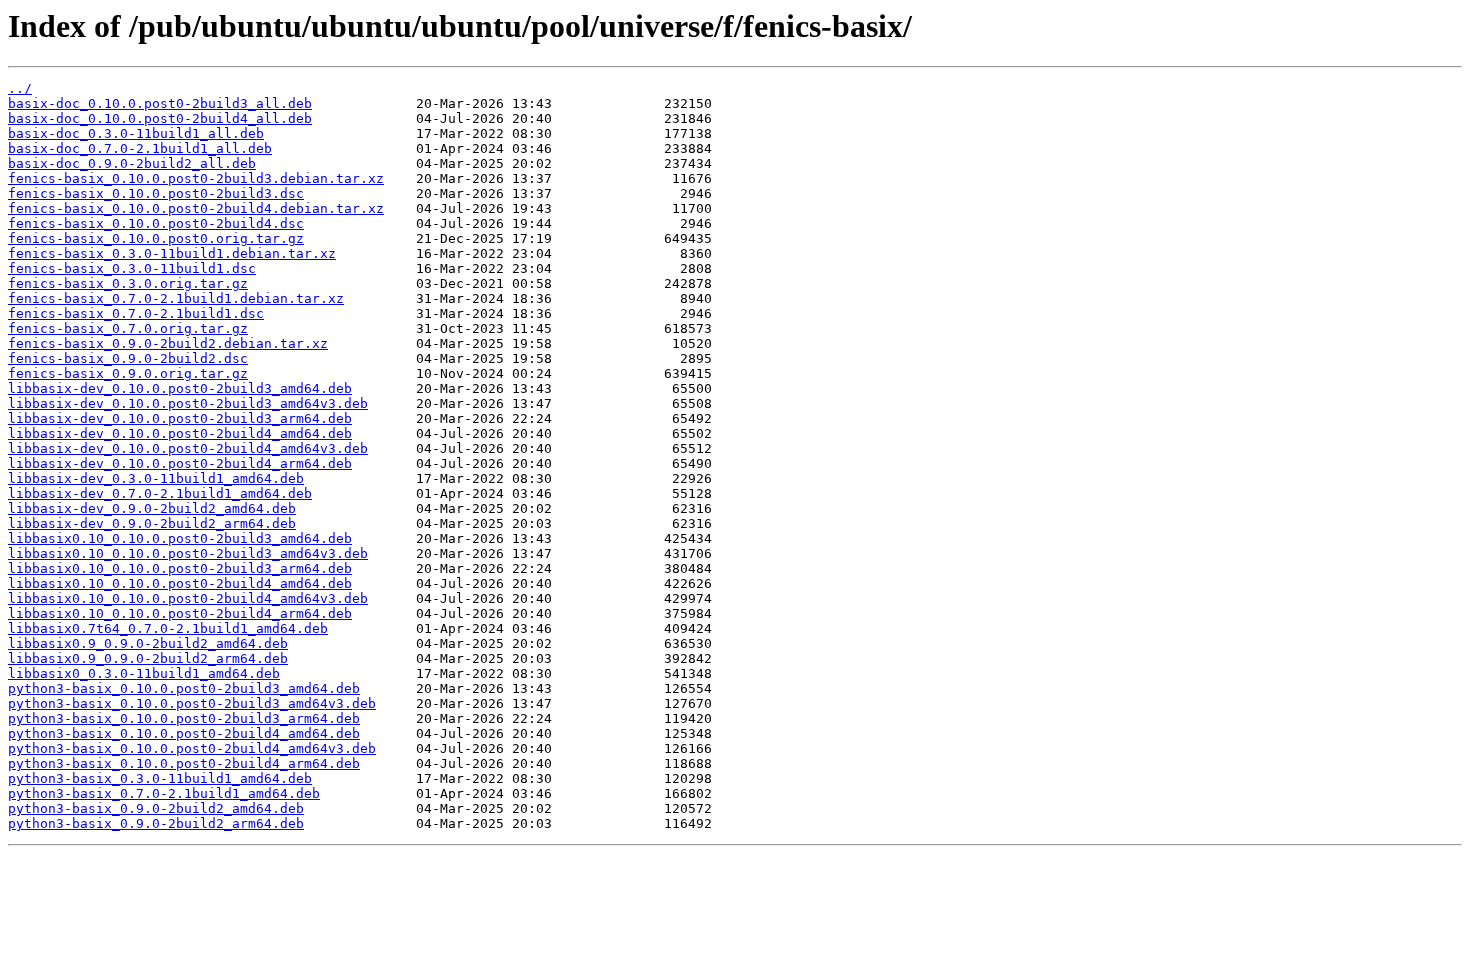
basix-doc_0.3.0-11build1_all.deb (136, 133)
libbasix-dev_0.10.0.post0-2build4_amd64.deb (180, 433)
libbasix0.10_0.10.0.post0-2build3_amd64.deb (180, 538)
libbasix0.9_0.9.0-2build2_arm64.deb (148, 658)
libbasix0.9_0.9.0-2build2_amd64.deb (148, 643)
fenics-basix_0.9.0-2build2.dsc (128, 358)
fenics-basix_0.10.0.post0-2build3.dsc (156, 193)
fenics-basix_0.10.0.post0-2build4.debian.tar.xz (196, 208)
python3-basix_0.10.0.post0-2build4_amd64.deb (184, 733)
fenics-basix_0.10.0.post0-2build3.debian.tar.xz (196, 178)
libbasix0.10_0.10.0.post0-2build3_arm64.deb (180, 568)
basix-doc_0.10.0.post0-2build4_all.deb (160, 118)
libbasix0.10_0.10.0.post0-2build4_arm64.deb (180, 613)
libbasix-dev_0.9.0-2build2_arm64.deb (152, 523)
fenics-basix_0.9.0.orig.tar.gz (128, 373)
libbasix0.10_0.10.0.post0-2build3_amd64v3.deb (188, 553)
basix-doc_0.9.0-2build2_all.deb (132, 163)
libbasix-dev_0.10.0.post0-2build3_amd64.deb (180, 388)
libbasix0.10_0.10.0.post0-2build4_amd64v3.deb (188, 598)
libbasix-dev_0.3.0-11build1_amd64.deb (156, 478)
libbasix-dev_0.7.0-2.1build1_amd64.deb (160, 493)
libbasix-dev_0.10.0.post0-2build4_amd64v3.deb (188, 448)
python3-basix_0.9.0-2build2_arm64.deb (156, 823)
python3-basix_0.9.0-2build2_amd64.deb (156, 808)
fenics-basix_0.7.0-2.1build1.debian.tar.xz (176, 298)
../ (20, 88)
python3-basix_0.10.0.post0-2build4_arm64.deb (184, 763)
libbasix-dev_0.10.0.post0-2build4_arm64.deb (180, 463)
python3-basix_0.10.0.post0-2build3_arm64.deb (184, 718)
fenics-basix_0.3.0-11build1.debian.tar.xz (172, 253)
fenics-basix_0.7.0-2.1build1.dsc (136, 313)
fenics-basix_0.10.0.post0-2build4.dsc (156, 223)
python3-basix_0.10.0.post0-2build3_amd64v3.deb (192, 703)
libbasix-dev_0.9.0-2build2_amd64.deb (152, 508)
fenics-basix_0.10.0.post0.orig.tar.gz (156, 238)
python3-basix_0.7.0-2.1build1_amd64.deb (164, 793)
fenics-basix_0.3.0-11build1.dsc (132, 268)
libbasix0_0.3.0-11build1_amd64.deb (144, 673)
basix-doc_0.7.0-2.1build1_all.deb (140, 148)
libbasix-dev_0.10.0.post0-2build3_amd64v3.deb (188, 403)
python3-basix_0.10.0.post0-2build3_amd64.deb (184, 688)
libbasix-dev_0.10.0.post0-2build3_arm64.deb (180, 418)
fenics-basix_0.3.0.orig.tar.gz (128, 283)
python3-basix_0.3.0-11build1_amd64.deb (160, 778)
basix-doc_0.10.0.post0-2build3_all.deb (160, 103)
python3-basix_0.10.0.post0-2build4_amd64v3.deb (192, 748)
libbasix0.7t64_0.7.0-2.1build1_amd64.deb (168, 628)
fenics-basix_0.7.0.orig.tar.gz (128, 328)
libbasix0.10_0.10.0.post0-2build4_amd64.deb (180, 583)
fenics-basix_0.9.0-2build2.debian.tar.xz (168, 343)
